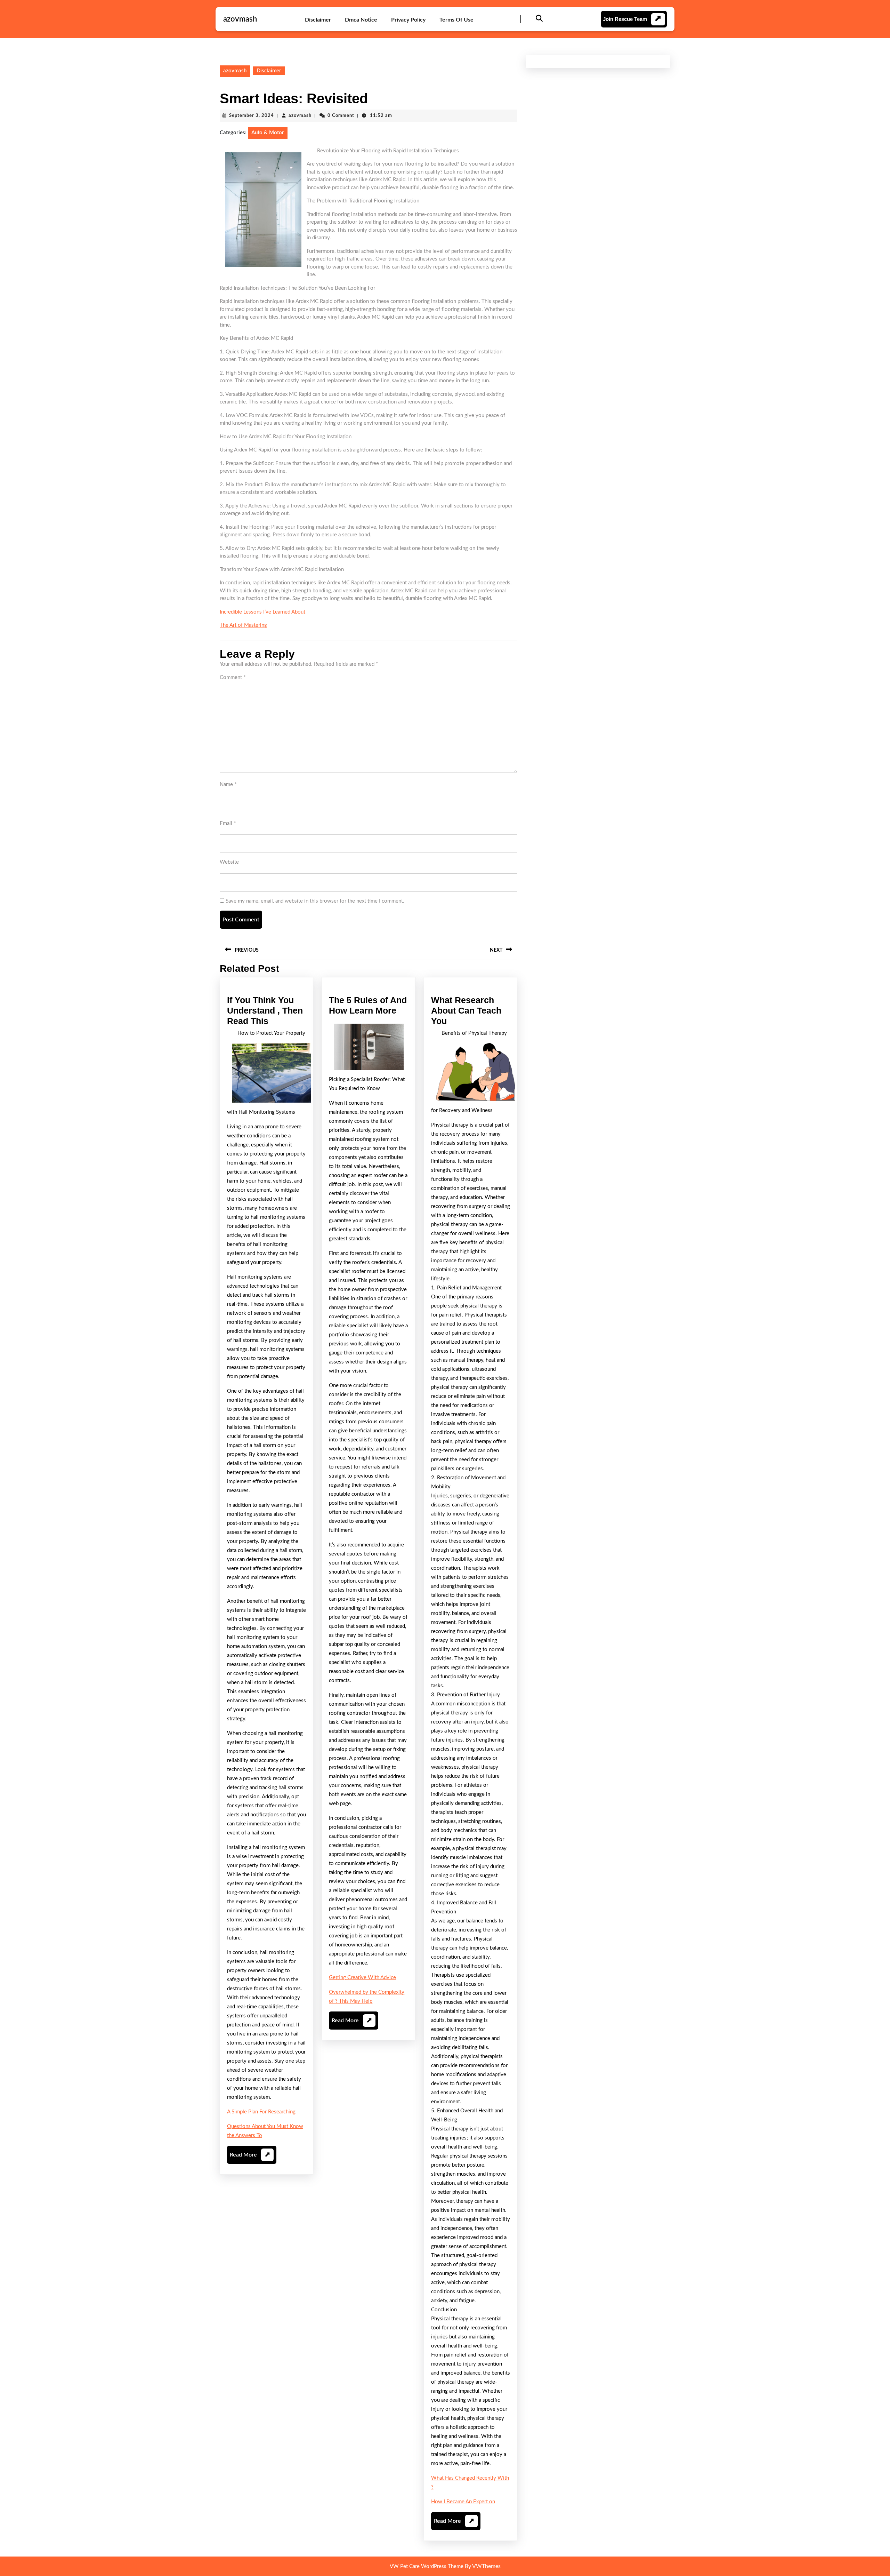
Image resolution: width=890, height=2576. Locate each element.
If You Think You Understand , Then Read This (265, 1010)
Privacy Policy (408, 20)
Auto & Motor (268, 133)
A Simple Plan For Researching (261, 2112)
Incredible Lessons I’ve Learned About (262, 612)
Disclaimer (318, 20)
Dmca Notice (361, 20)
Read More (250, 2158)
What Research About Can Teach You (466, 1010)
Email (228, 823)
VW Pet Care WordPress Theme (427, 2566)
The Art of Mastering (243, 625)
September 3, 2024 (252, 116)
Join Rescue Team (625, 19)
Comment (233, 677)
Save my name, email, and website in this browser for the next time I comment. (315, 901)
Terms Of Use (456, 20)
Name (228, 785)
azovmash (240, 19)
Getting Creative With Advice (362, 1978)
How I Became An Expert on (463, 2502)
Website (229, 862)
